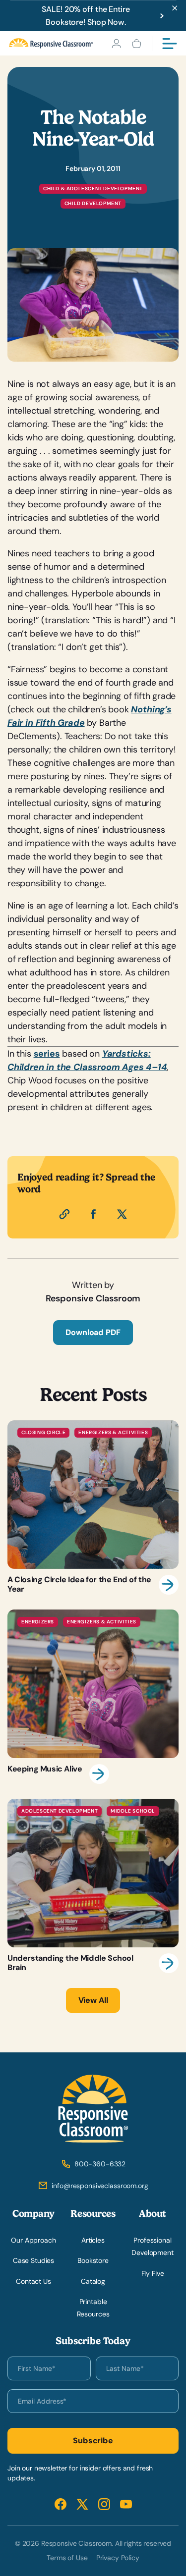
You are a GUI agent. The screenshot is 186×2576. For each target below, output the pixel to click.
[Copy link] (64, 1214)
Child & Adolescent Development (93, 188)
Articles (93, 2240)
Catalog (93, 2281)
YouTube (126, 2504)
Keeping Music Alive (93, 1697)
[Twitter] (122, 1214)
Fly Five (153, 2273)
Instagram (104, 2504)
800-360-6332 (100, 2164)
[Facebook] (93, 1214)
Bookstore (93, 2260)
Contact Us (33, 2281)
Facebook (61, 2504)
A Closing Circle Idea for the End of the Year (93, 1507)
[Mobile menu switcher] (170, 44)
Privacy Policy (118, 2558)
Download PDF (93, 1332)
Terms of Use (67, 2558)
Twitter (82, 2504)
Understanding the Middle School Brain (93, 1886)
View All (93, 2000)
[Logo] (51, 43)
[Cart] (137, 44)
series (47, 1054)
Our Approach (33, 2240)
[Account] (116, 44)
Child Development (93, 203)
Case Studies (33, 2260)
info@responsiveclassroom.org (100, 2186)
